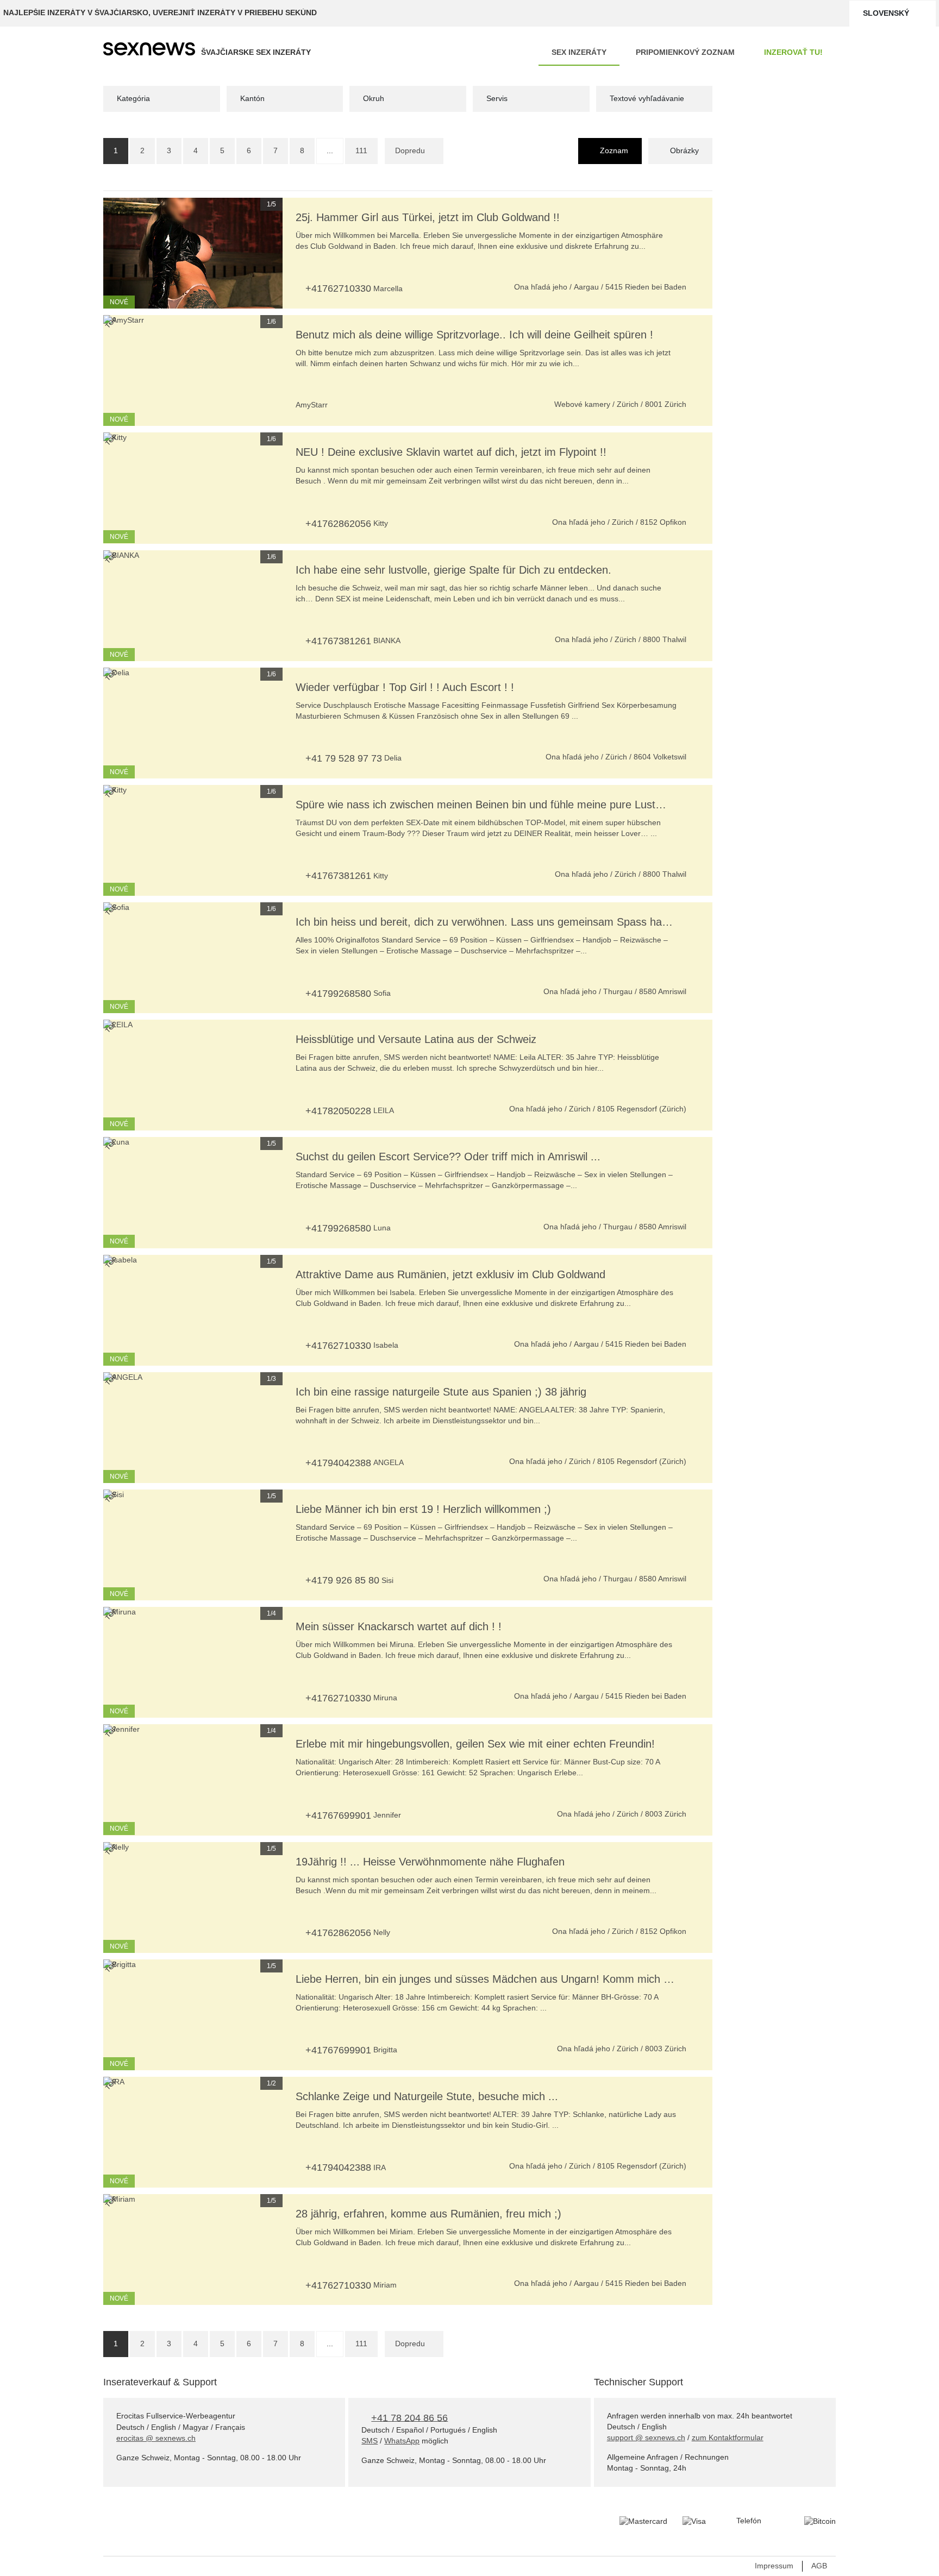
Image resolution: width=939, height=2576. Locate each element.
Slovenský (886, 13)
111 (361, 150)
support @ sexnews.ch (646, 2437)
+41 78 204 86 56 (409, 2417)
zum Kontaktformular (728, 2437)
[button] (117, 253)
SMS (370, 2441)
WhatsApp (402, 2441)
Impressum (774, 2566)
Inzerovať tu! (793, 52)
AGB (819, 2566)
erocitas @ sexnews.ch (156, 2438)
